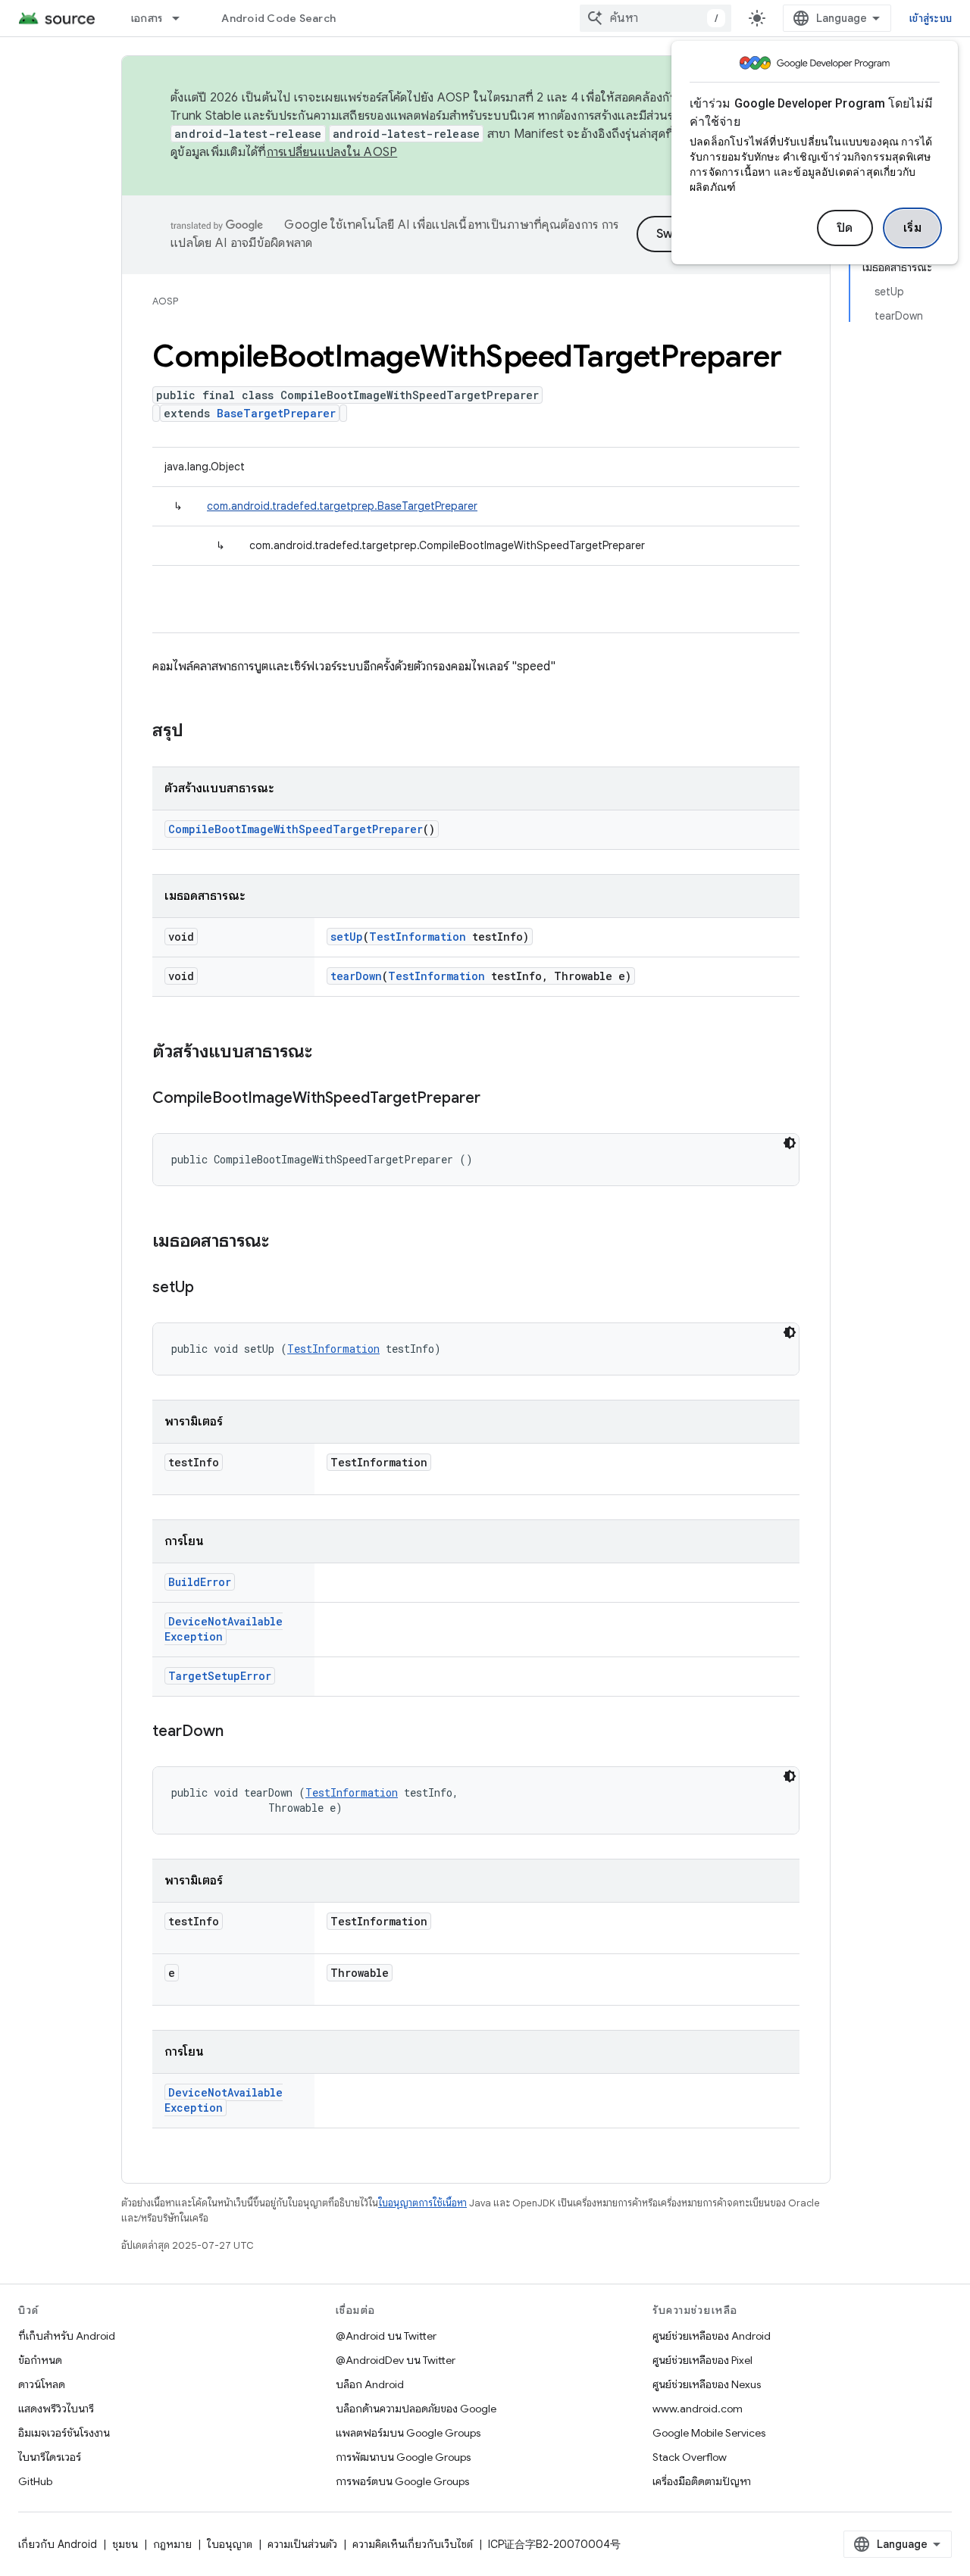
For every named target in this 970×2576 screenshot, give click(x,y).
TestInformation (418, 937)
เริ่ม (913, 228)
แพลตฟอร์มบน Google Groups (408, 2433)
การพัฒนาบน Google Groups (403, 2457)
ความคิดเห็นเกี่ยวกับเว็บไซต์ (413, 2544)
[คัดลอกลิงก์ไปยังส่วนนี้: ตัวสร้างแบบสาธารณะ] (327, 1053)
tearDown (356, 976)
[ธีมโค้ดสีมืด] (790, 1143)
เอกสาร (147, 18)
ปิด (845, 228)
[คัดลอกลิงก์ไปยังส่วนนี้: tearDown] (239, 1732)
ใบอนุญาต (230, 2544)
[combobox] (656, 18)
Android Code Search (278, 18)
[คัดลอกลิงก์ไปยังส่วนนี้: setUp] (209, 1288)
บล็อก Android (370, 2384)
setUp (347, 937)
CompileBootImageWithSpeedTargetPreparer (296, 829)
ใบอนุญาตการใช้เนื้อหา (422, 2203)
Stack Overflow (690, 2457)
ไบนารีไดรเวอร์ (50, 2457)
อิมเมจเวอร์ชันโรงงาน (64, 2433)
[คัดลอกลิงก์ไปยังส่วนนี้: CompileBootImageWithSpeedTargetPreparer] (496, 1099)
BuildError (200, 1582)
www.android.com (698, 2409)
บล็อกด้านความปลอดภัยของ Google (416, 2409)
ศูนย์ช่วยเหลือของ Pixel (702, 2360)
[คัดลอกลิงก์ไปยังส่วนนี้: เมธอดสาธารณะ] (284, 1242)
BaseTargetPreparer (276, 413)
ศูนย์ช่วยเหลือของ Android (712, 2336)
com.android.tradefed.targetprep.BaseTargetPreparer (342, 506)
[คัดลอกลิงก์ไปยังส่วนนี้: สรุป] (199, 732)
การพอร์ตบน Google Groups (402, 2481)
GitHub (35, 2481)
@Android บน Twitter (386, 2336)
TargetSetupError (220, 1676)
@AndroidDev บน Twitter (396, 2360)
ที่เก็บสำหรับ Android (67, 2336)
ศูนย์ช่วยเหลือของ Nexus (707, 2384)
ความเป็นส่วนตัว (302, 2544)
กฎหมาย (172, 2544)
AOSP (165, 301)
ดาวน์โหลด (42, 2384)
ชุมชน (125, 2544)
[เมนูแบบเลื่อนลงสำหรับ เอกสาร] (183, 18)
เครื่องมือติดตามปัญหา (702, 2481)
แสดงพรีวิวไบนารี (56, 2409)
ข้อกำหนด (40, 2360)
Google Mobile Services (709, 2433)
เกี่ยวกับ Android (58, 2544)
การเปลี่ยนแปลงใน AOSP (332, 152)
